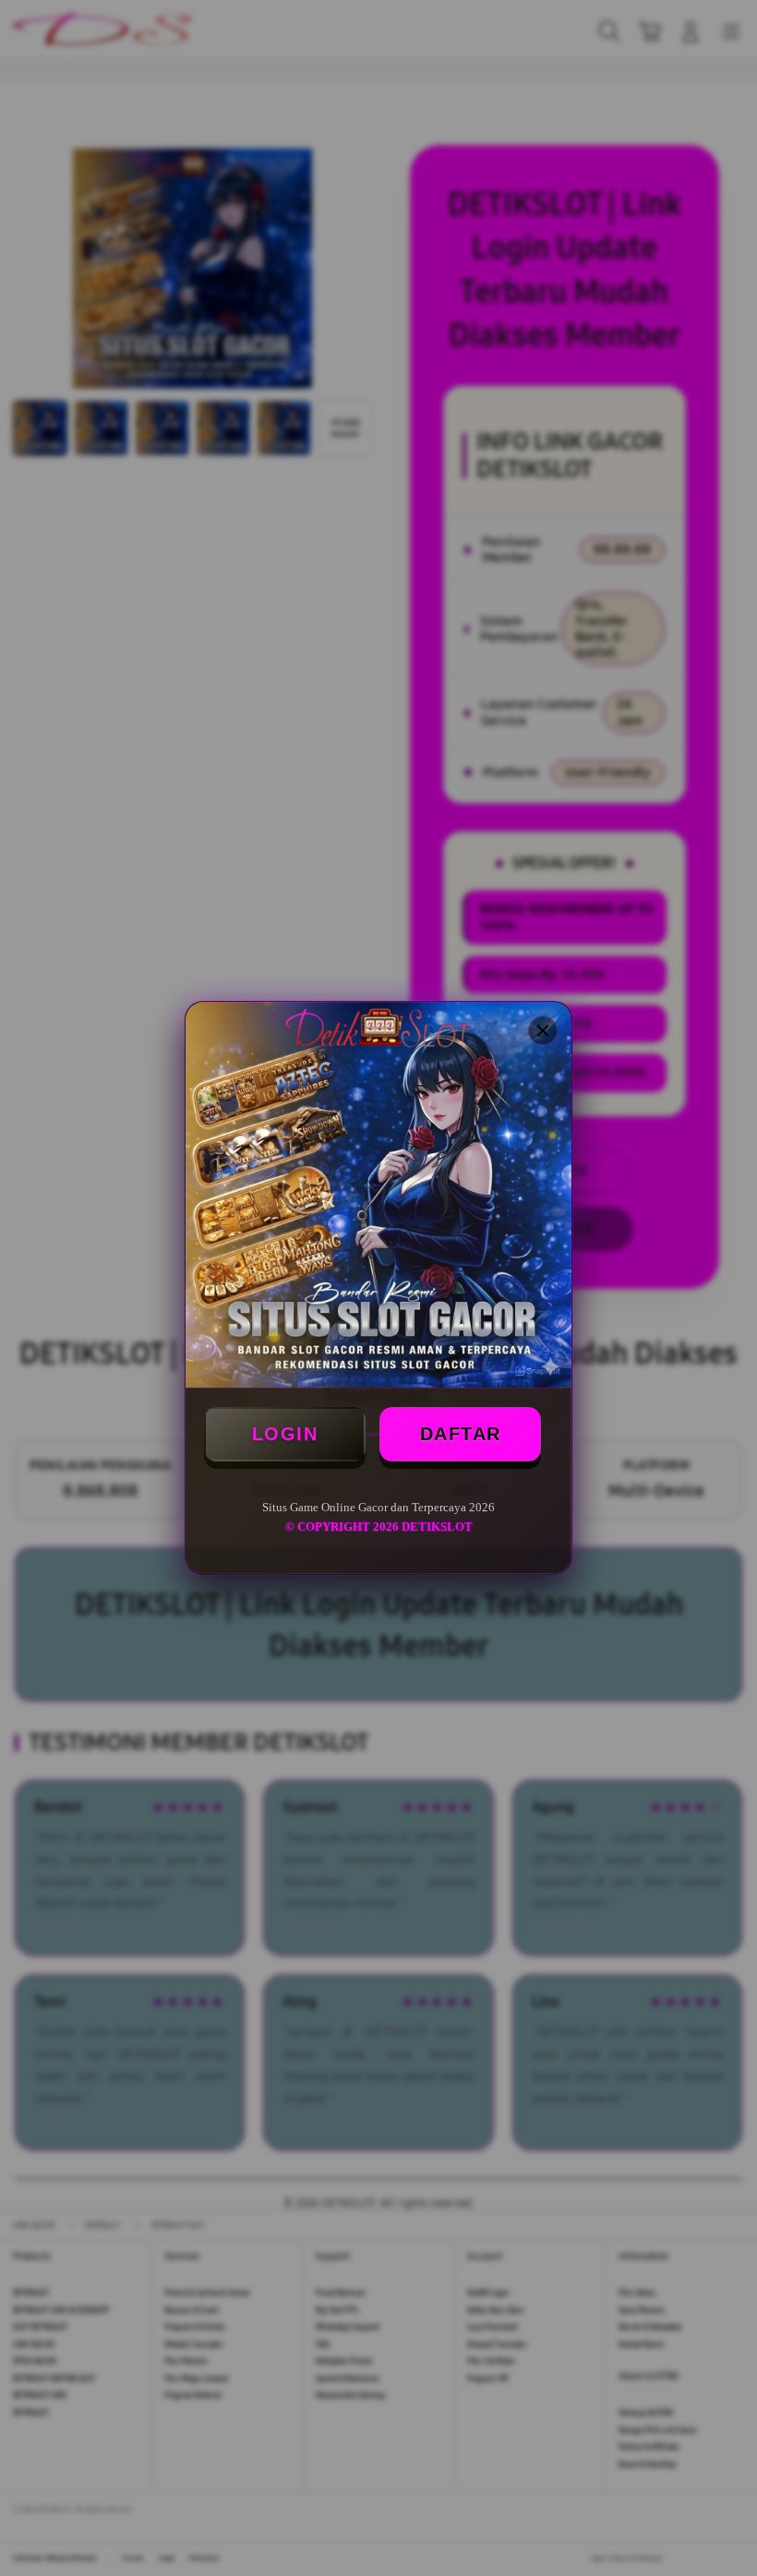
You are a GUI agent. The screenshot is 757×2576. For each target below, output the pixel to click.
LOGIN (285, 1434)
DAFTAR (461, 1434)
